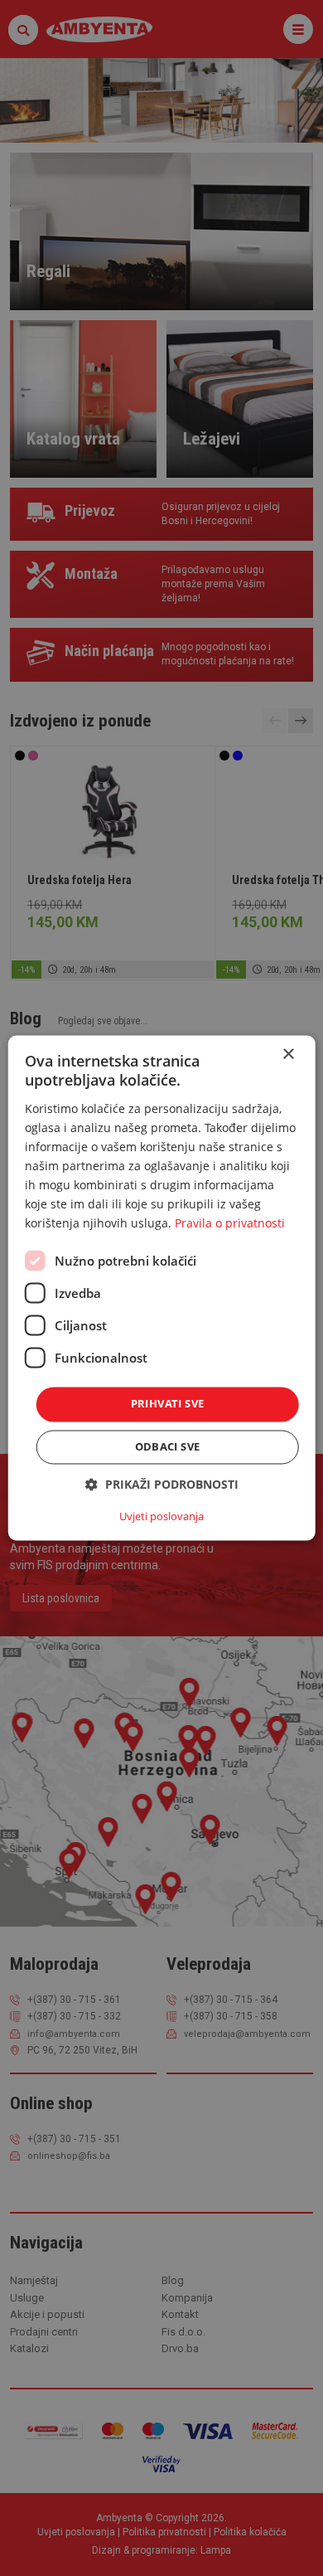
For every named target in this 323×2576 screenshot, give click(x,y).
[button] (162, 1485)
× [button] (288, 1055)
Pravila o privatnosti (230, 1224)
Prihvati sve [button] (168, 1404)
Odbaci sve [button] (168, 1447)
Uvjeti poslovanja (161, 1517)
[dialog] (162, 1288)
